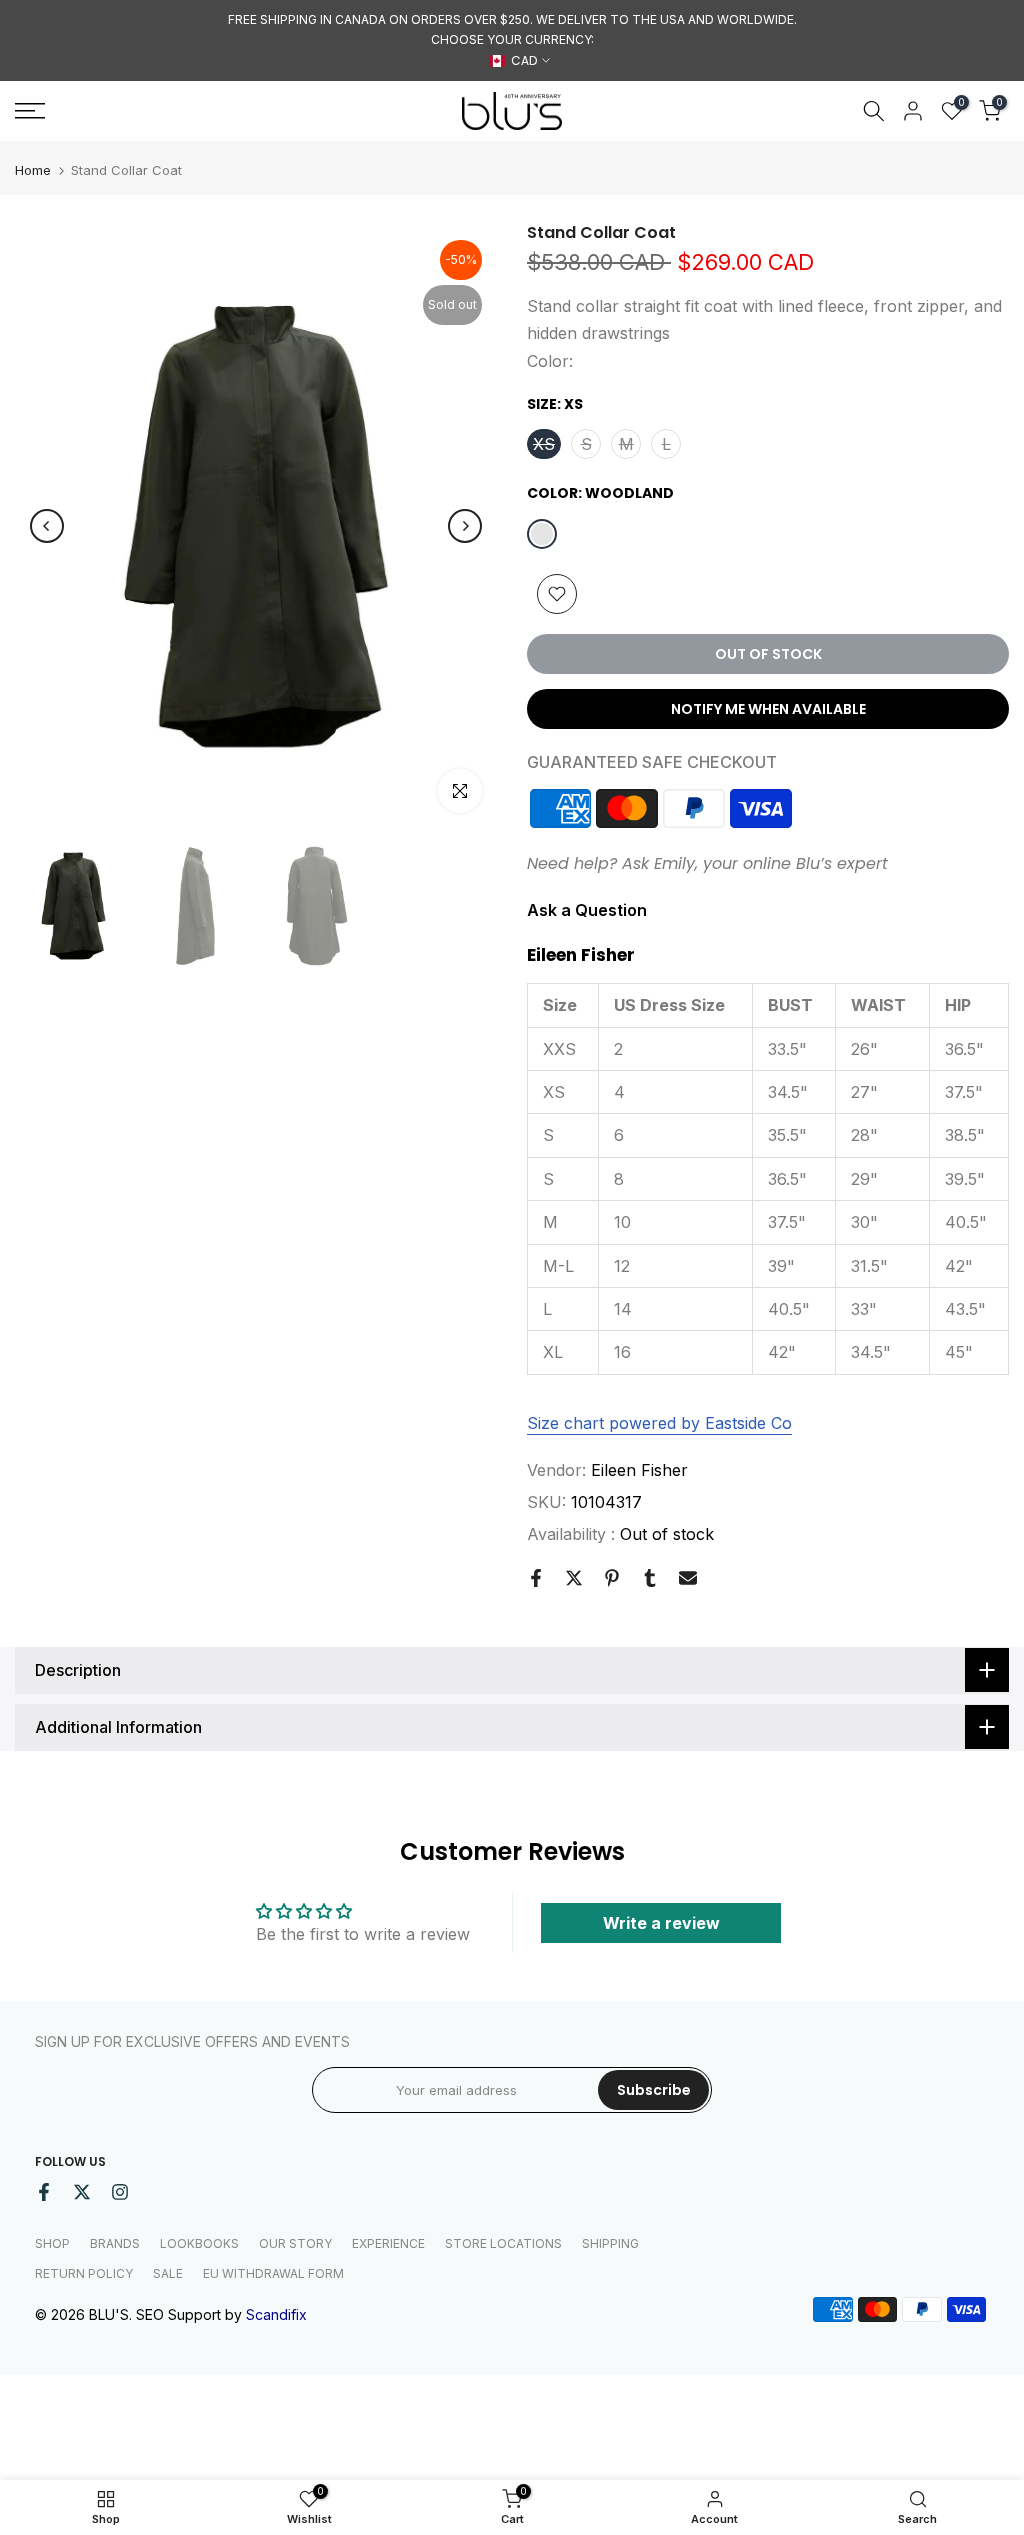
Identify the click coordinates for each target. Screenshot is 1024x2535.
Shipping (610, 2243)
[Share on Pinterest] (612, 1578)
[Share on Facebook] (536, 1578)
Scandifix (276, 2314)
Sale (168, 2273)
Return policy (84, 2273)
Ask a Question (587, 910)
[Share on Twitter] (574, 1578)
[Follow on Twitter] (82, 2192)
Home (33, 170)
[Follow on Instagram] (120, 2192)
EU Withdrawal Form (273, 2273)
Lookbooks (199, 2243)
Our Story (295, 2243)
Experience (388, 2243)
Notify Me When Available (768, 709)
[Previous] (47, 526)
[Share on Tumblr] (650, 1578)
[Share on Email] (688, 1578)
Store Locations (503, 2243)
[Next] (465, 526)
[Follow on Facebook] (44, 2192)
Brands (115, 2243)
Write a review (661, 1923)
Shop (52, 2243)
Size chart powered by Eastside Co (659, 1423)
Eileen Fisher (639, 1470)
